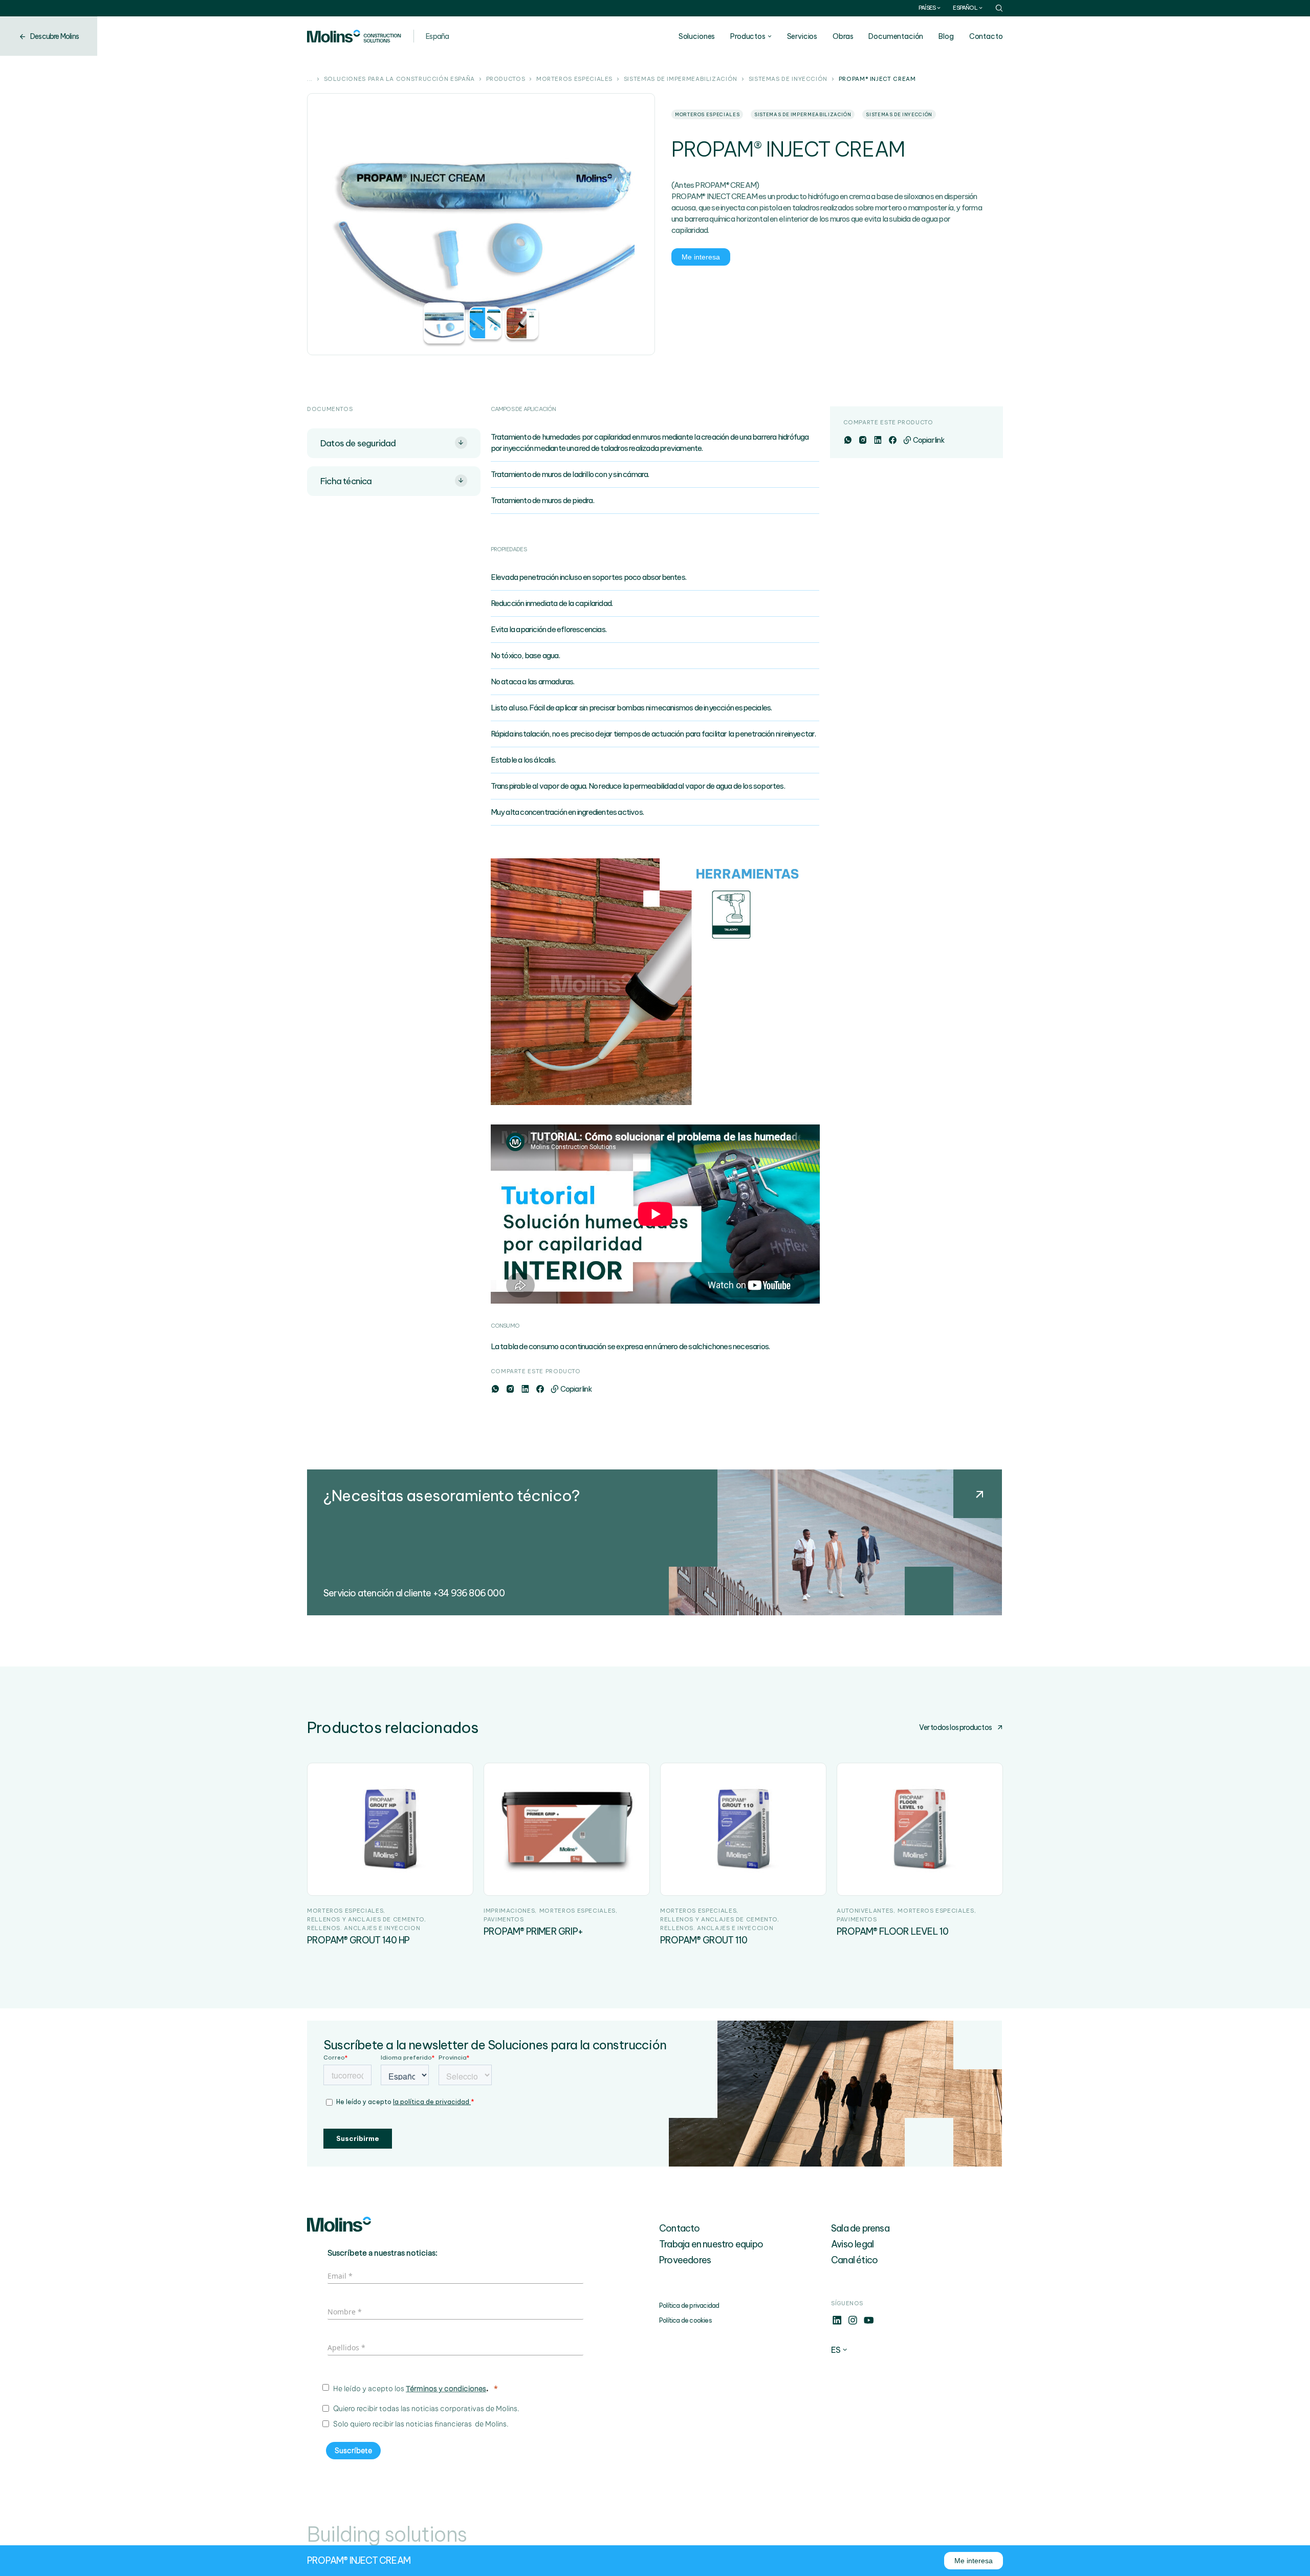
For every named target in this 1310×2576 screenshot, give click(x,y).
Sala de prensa (860, 2228)
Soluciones (697, 36)
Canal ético (854, 2260)
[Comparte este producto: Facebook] (540, 1389)
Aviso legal (852, 2244)
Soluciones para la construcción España (399, 79)
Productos (748, 36)
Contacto (986, 36)
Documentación (896, 36)
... (310, 79)
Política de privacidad (689, 2306)
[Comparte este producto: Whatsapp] (495, 1389)
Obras (843, 36)
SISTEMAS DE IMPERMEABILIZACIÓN (681, 79)
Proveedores (685, 2260)
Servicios (802, 36)
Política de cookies (685, 2320)
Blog (946, 36)
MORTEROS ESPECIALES (574, 79)
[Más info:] (837, 2323)
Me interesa (701, 257)
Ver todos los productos (955, 1727)
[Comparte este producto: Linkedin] (525, 1389)
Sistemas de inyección (788, 79)
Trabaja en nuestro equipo (711, 2244)
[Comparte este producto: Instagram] (510, 1389)
